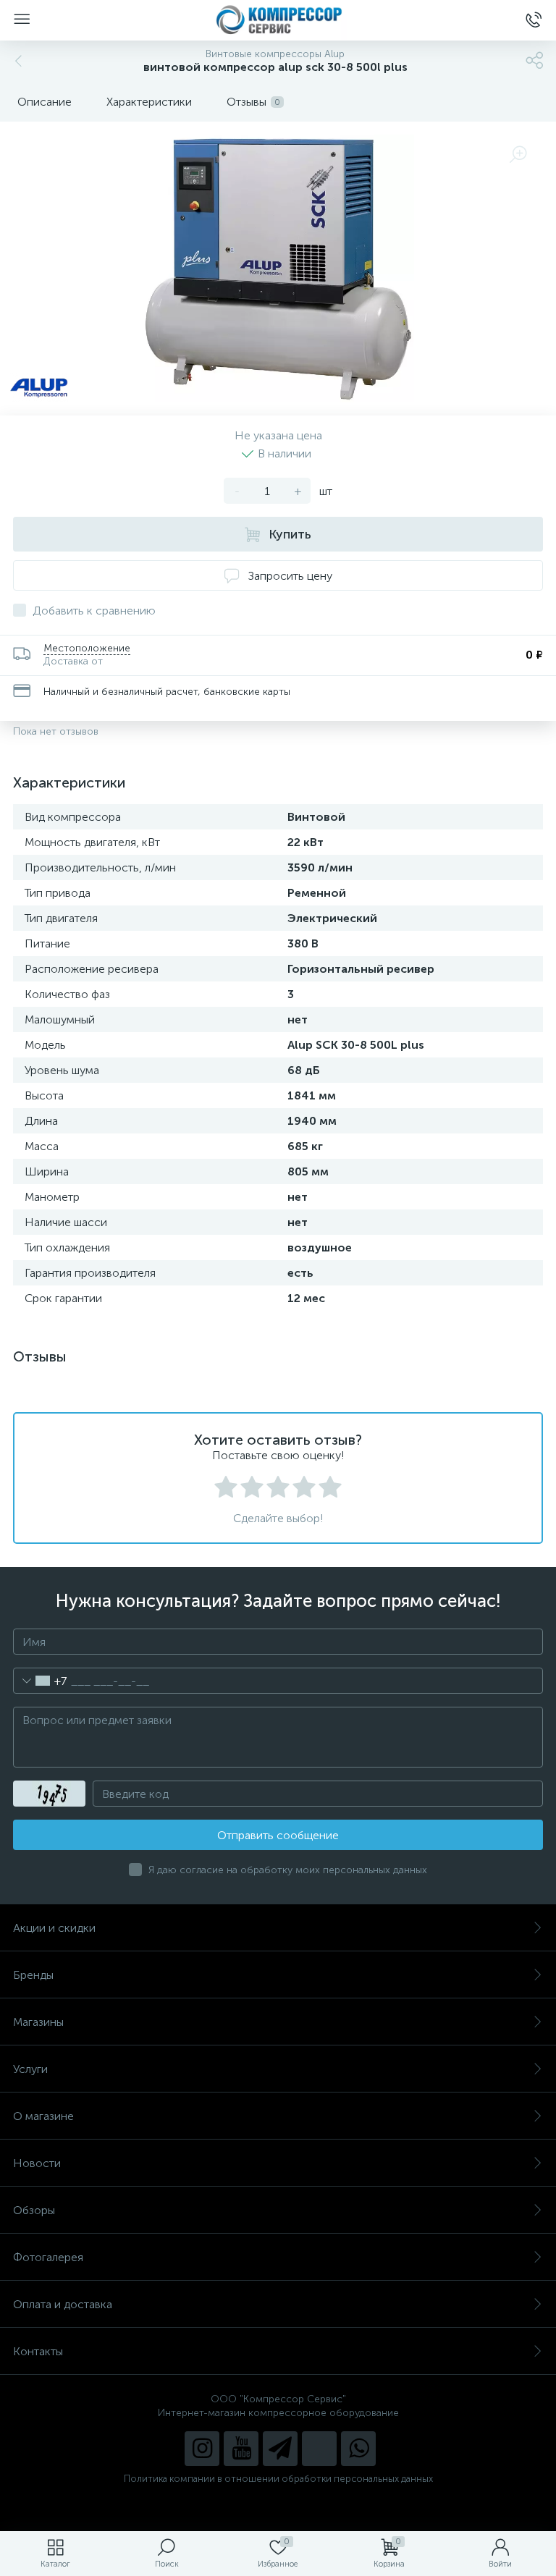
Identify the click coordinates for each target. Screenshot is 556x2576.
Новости (37, 2163)
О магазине (43, 2116)
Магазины (38, 2022)
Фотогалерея (48, 2257)
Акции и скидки (54, 1928)
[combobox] (40, 1681)
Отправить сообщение (278, 1835)
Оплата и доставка (63, 2304)
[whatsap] (358, 2449)
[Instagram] (202, 2449)
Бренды (33, 1975)
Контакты (38, 2351)
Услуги (30, 2069)
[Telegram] (280, 2449)
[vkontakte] (319, 2449)
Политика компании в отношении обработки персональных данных (278, 2479)
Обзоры (34, 2210)
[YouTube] (241, 2449)
